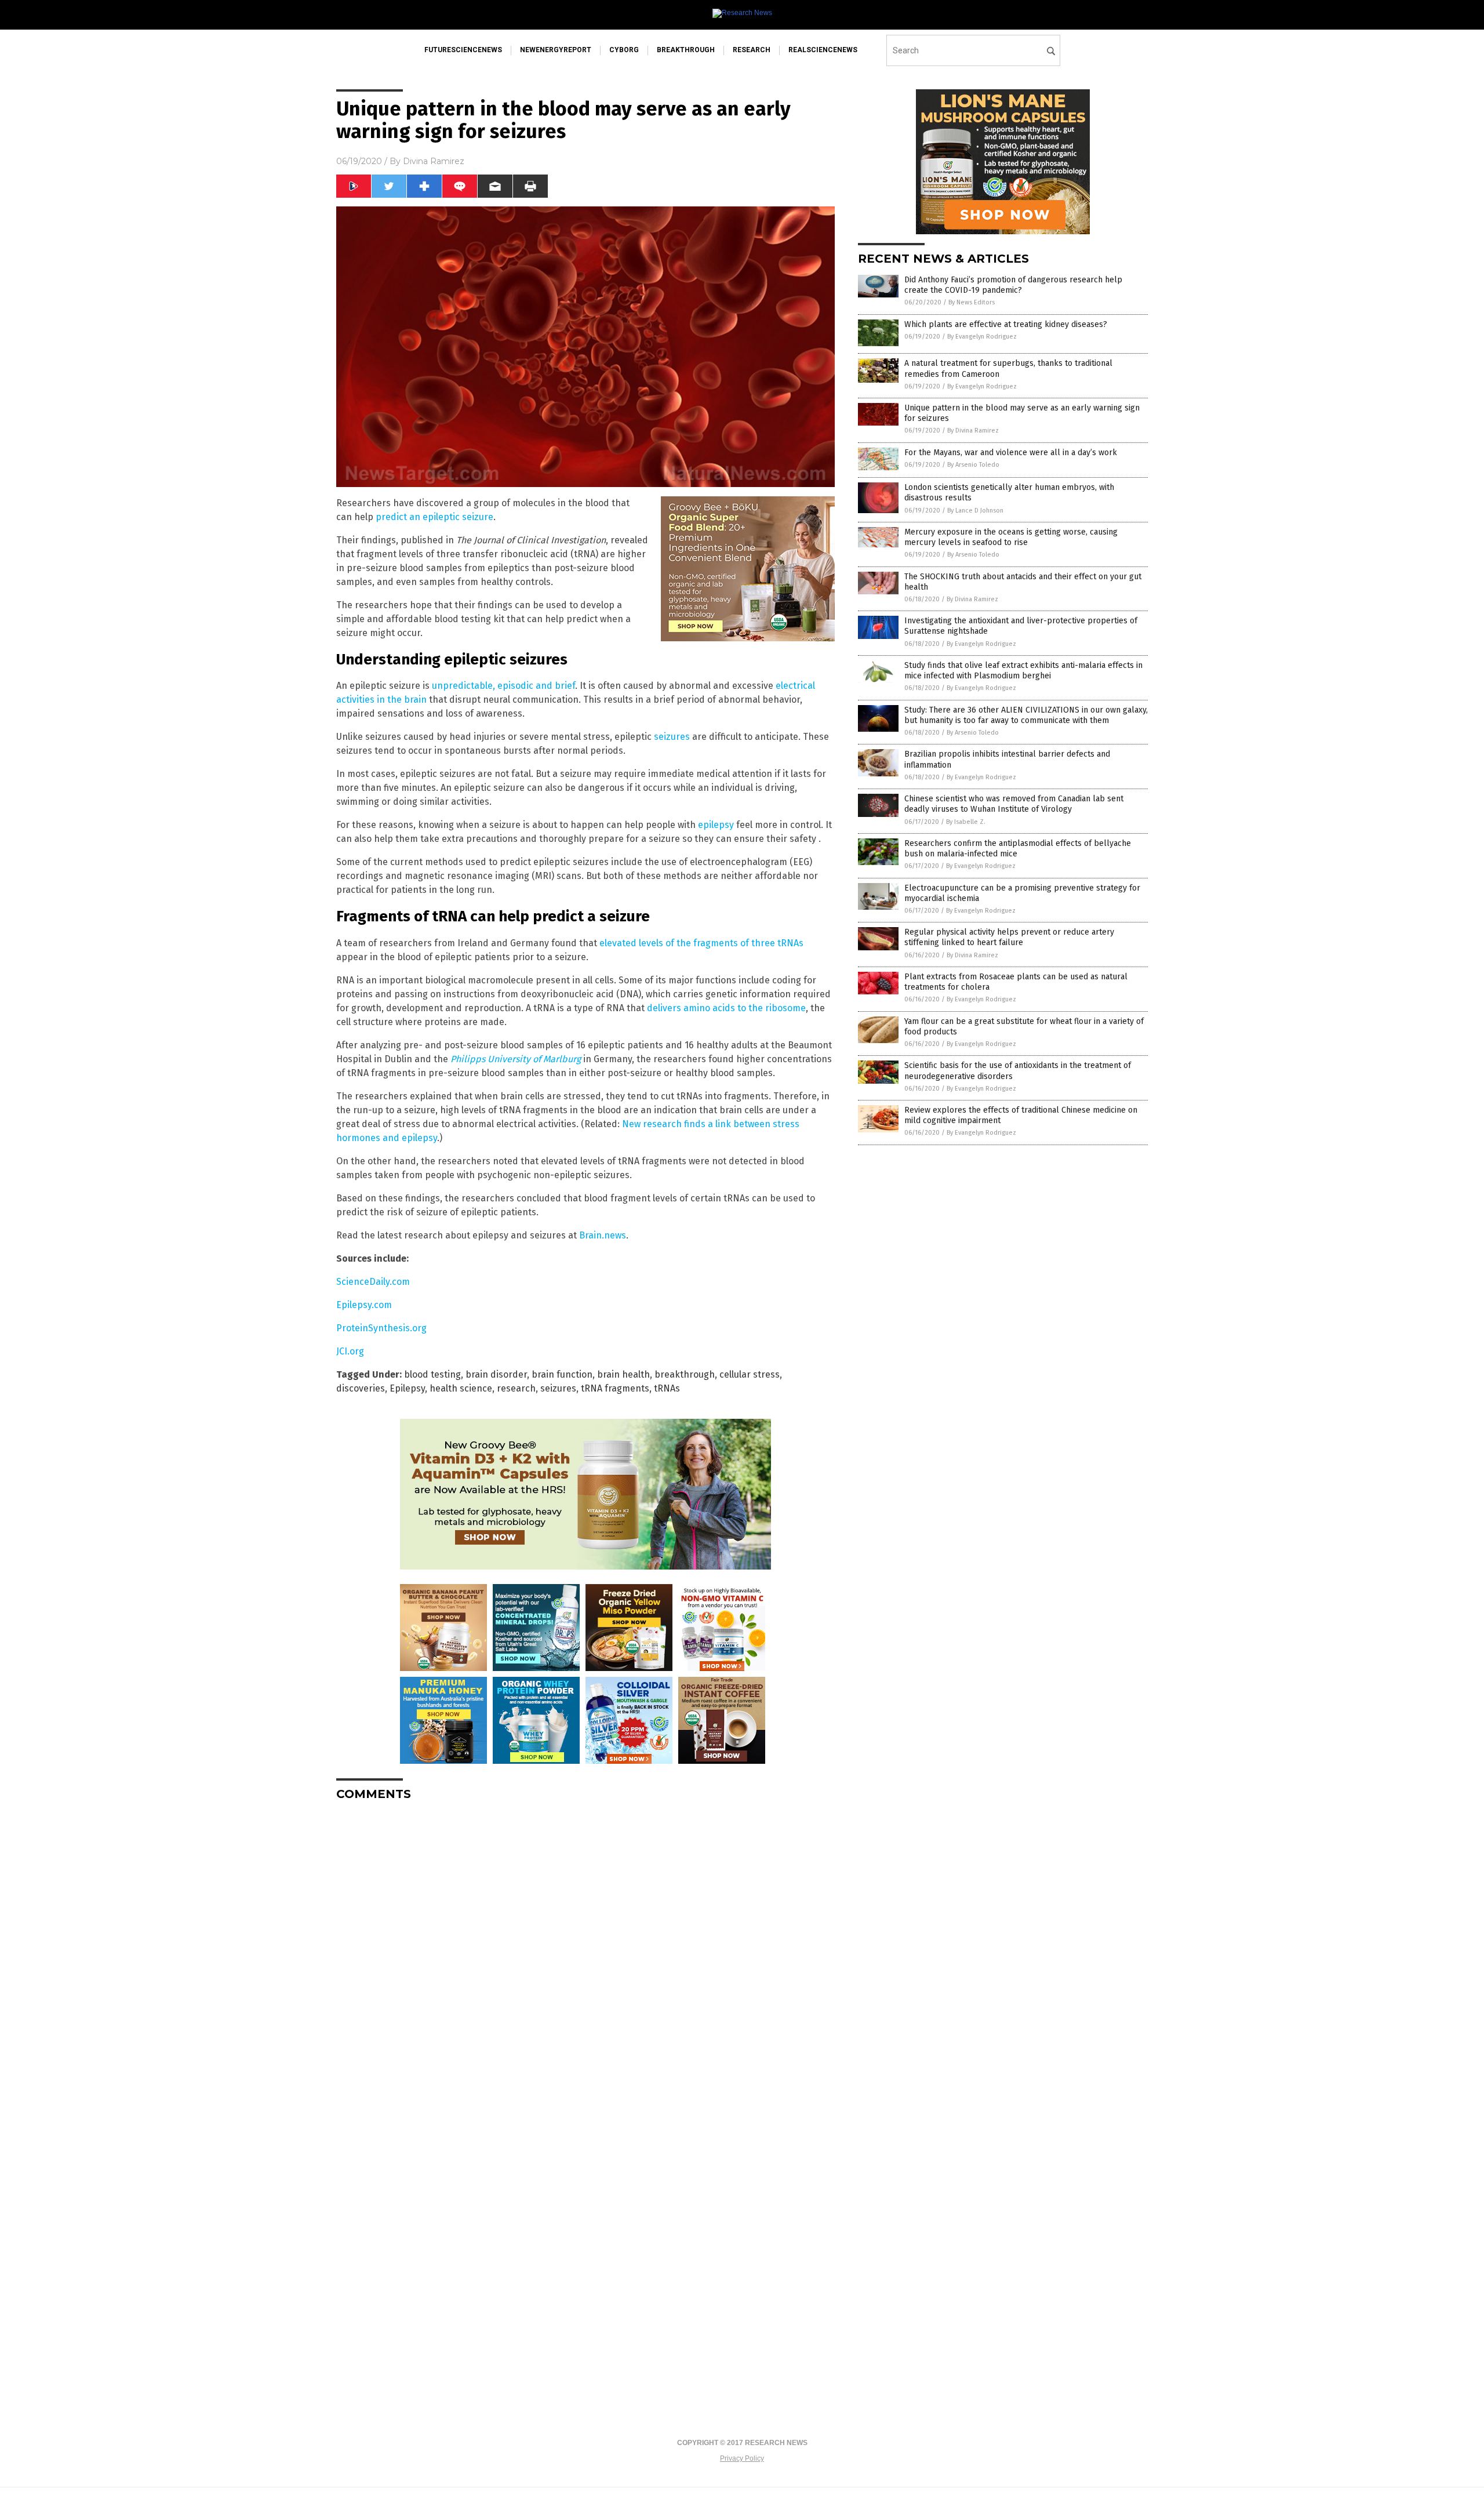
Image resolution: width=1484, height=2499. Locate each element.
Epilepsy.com (364, 1305)
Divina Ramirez (434, 161)
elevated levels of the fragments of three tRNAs (701, 943)
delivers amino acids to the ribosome (726, 1008)
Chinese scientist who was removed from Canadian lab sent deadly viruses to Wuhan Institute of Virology (1014, 804)
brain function (562, 1374)
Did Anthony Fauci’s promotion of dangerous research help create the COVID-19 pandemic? (1013, 285)
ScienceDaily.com (373, 1282)
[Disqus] (585, 1955)
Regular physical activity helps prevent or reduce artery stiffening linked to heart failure (1009, 937)
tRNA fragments (615, 1388)
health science (461, 1388)
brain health (623, 1374)
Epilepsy (407, 1388)
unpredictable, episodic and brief (503, 686)
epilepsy (716, 825)
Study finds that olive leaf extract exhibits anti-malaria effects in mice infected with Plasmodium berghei (1023, 671)
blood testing (432, 1374)
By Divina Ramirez (973, 431)
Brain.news (603, 1235)
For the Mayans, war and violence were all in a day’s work (1011, 453)
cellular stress (750, 1374)
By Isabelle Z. (966, 822)
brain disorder (496, 1374)
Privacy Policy (742, 2458)
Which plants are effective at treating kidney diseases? (1006, 324)
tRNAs (667, 1388)
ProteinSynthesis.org (381, 1328)
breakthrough (686, 50)
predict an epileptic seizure (434, 517)
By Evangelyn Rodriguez (982, 337)
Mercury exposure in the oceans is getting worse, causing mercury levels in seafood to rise (1011, 537)
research (752, 50)
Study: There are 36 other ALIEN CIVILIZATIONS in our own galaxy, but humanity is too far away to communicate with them (1026, 715)
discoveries (361, 1388)
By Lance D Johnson (975, 511)
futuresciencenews (463, 50)
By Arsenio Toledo (973, 465)
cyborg (624, 50)
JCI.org (350, 1351)
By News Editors (972, 302)
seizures (672, 737)
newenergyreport (556, 50)
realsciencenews (823, 50)
